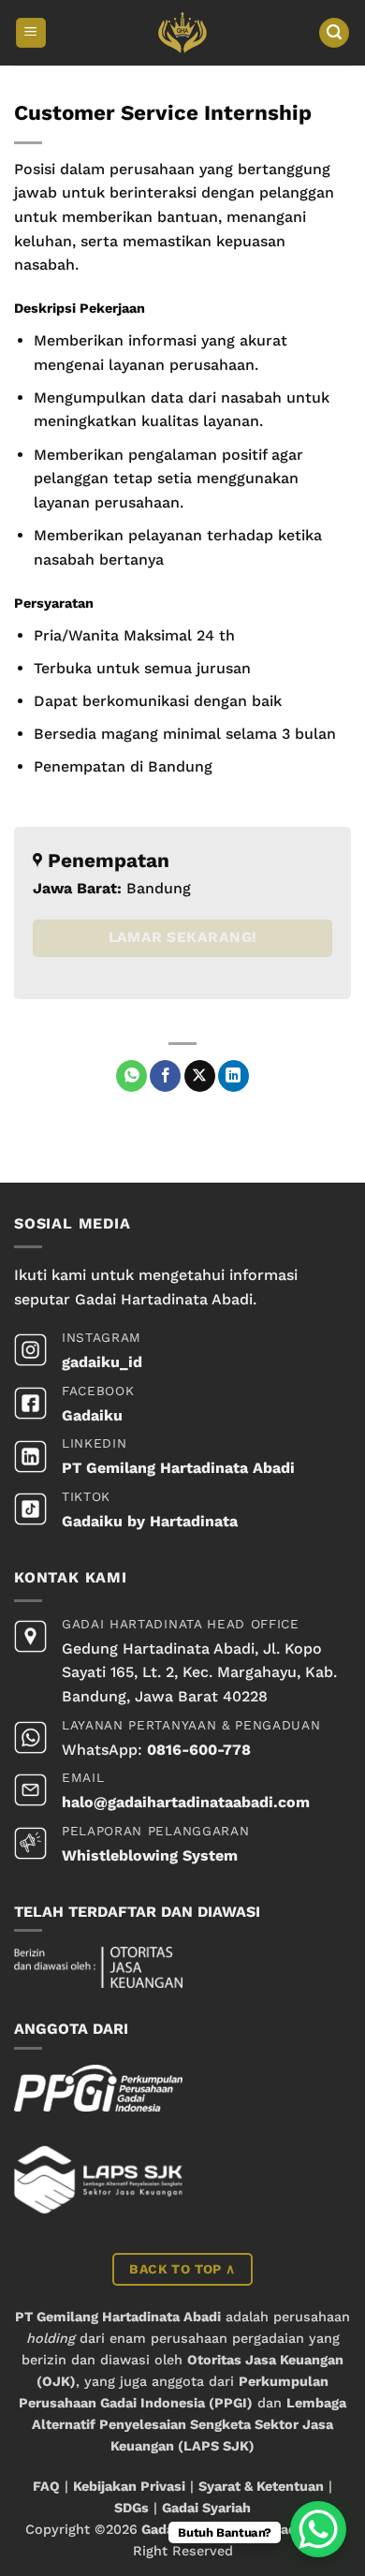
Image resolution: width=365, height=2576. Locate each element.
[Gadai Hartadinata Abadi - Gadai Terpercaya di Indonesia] (183, 33)
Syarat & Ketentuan (261, 2486)
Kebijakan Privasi (129, 2486)
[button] (31, 33)
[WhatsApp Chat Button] (318, 2529)
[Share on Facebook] (165, 1076)
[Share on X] (200, 1076)
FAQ (46, 2486)
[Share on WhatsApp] (131, 1076)
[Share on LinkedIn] (234, 1076)
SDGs (131, 2508)
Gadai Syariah (206, 2508)
